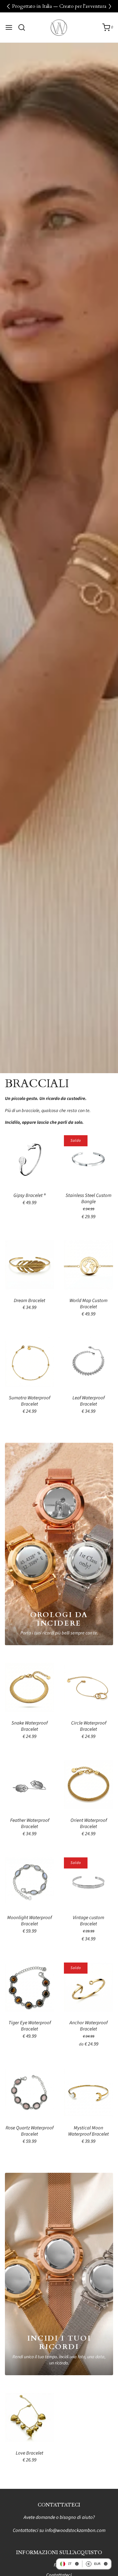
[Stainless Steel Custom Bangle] (88, 1160)
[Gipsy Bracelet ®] (29, 1160)
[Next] (110, 6)
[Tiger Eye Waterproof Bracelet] (29, 1987)
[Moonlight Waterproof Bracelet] (29, 1882)
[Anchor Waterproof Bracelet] (88, 1987)
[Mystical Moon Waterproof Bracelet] (88, 2092)
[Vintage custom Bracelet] (88, 1882)
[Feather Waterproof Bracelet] (29, 1784)
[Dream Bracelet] (29, 1265)
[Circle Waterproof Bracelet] (88, 1687)
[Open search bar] (24, 27)
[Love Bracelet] (29, 2417)
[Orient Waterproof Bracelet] (88, 1784)
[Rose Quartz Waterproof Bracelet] (29, 2092)
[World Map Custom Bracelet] (88, 1265)
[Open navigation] (9, 27)
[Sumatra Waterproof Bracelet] (29, 1362)
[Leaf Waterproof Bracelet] (88, 1362)
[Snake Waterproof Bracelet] (29, 1687)
